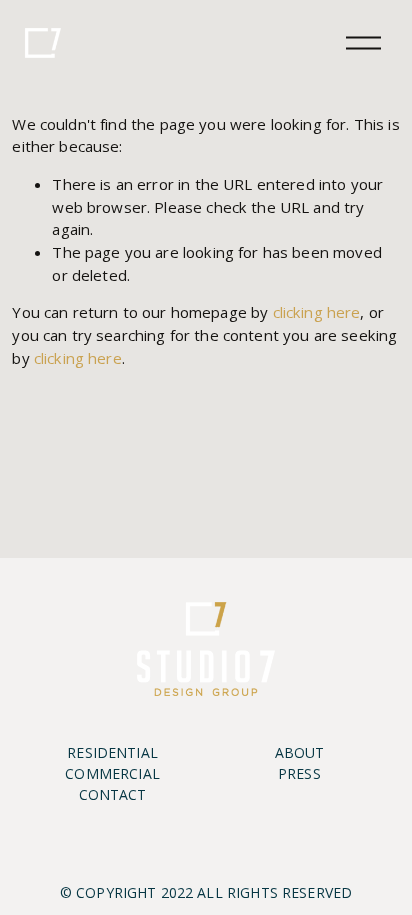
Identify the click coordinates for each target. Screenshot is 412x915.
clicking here (317, 312)
